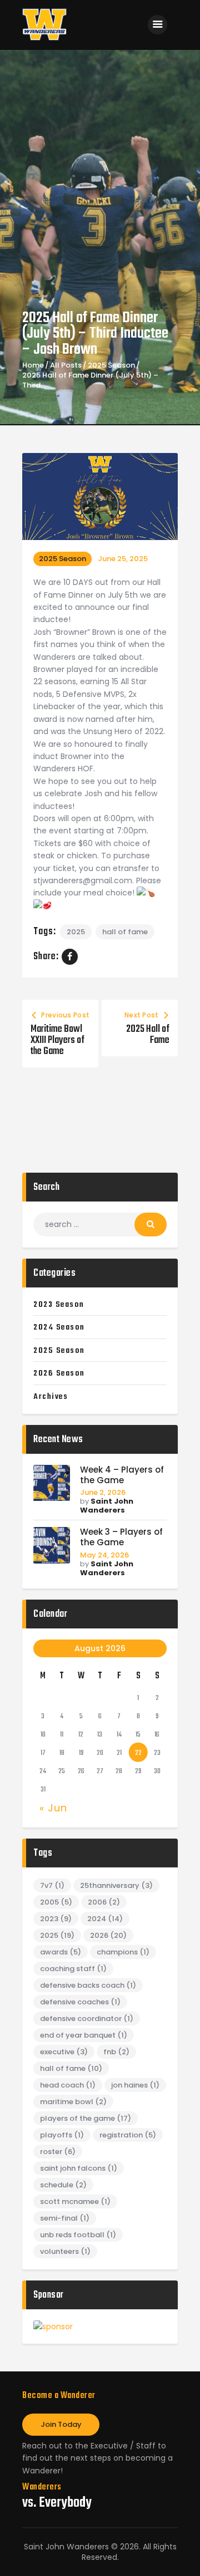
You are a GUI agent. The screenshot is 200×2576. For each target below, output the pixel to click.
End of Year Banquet (84, 2035)
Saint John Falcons (79, 2168)
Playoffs (62, 2135)
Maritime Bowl (73, 2102)
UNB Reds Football (78, 2235)
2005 (56, 1902)
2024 (105, 1919)
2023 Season (59, 1305)
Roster (58, 2152)
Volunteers (65, 2251)
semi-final (65, 2218)
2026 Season (59, 1373)
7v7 (52, 1885)
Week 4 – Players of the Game (122, 1475)
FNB (116, 2052)
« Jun (53, 1808)
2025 (76, 932)
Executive (64, 2052)
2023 (56, 1919)
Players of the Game (86, 2118)
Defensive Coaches (80, 2002)
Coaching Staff (73, 1969)
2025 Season (111, 365)
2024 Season (59, 1327)
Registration (128, 2135)
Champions (123, 1952)
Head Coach (68, 2085)
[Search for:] (100, 1224)
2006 (104, 1902)
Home (33, 365)
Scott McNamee (75, 2201)
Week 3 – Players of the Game (121, 1538)
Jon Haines (135, 2085)
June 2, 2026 (103, 1492)
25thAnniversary (116, 1885)
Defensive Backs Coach (88, 1985)
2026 (108, 1935)
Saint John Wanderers (107, 1506)
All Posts (66, 365)
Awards (61, 1952)
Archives (51, 1397)
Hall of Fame (125, 932)
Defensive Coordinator (87, 2018)
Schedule (63, 2185)
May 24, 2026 (104, 1555)
